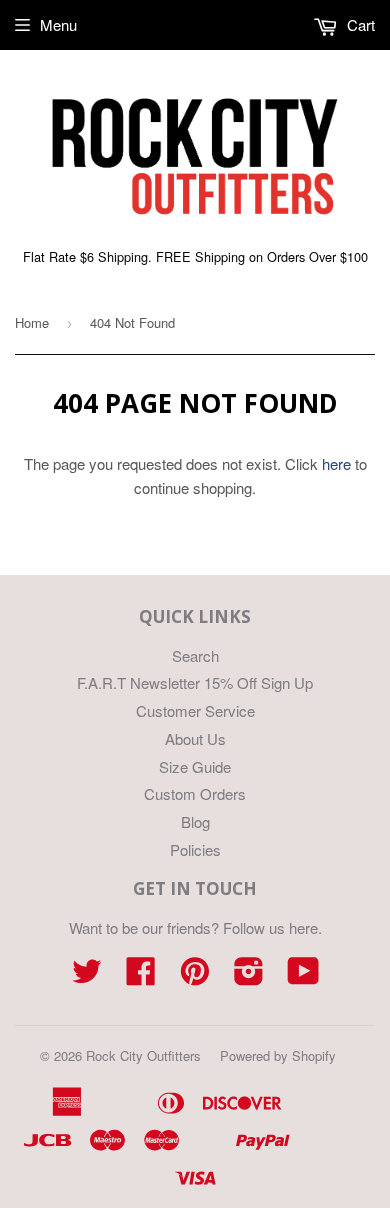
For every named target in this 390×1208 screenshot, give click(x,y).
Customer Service (195, 710)
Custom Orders (195, 793)
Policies (195, 849)
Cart (359, 24)
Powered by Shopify (278, 1055)
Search (195, 655)
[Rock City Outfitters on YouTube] (303, 976)
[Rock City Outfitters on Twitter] (87, 976)
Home (32, 322)
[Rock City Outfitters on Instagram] (249, 976)
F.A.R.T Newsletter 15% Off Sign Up (195, 682)
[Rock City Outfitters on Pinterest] (195, 976)
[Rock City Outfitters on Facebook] (141, 976)
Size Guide (195, 766)
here (336, 463)
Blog (195, 821)
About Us (195, 738)
